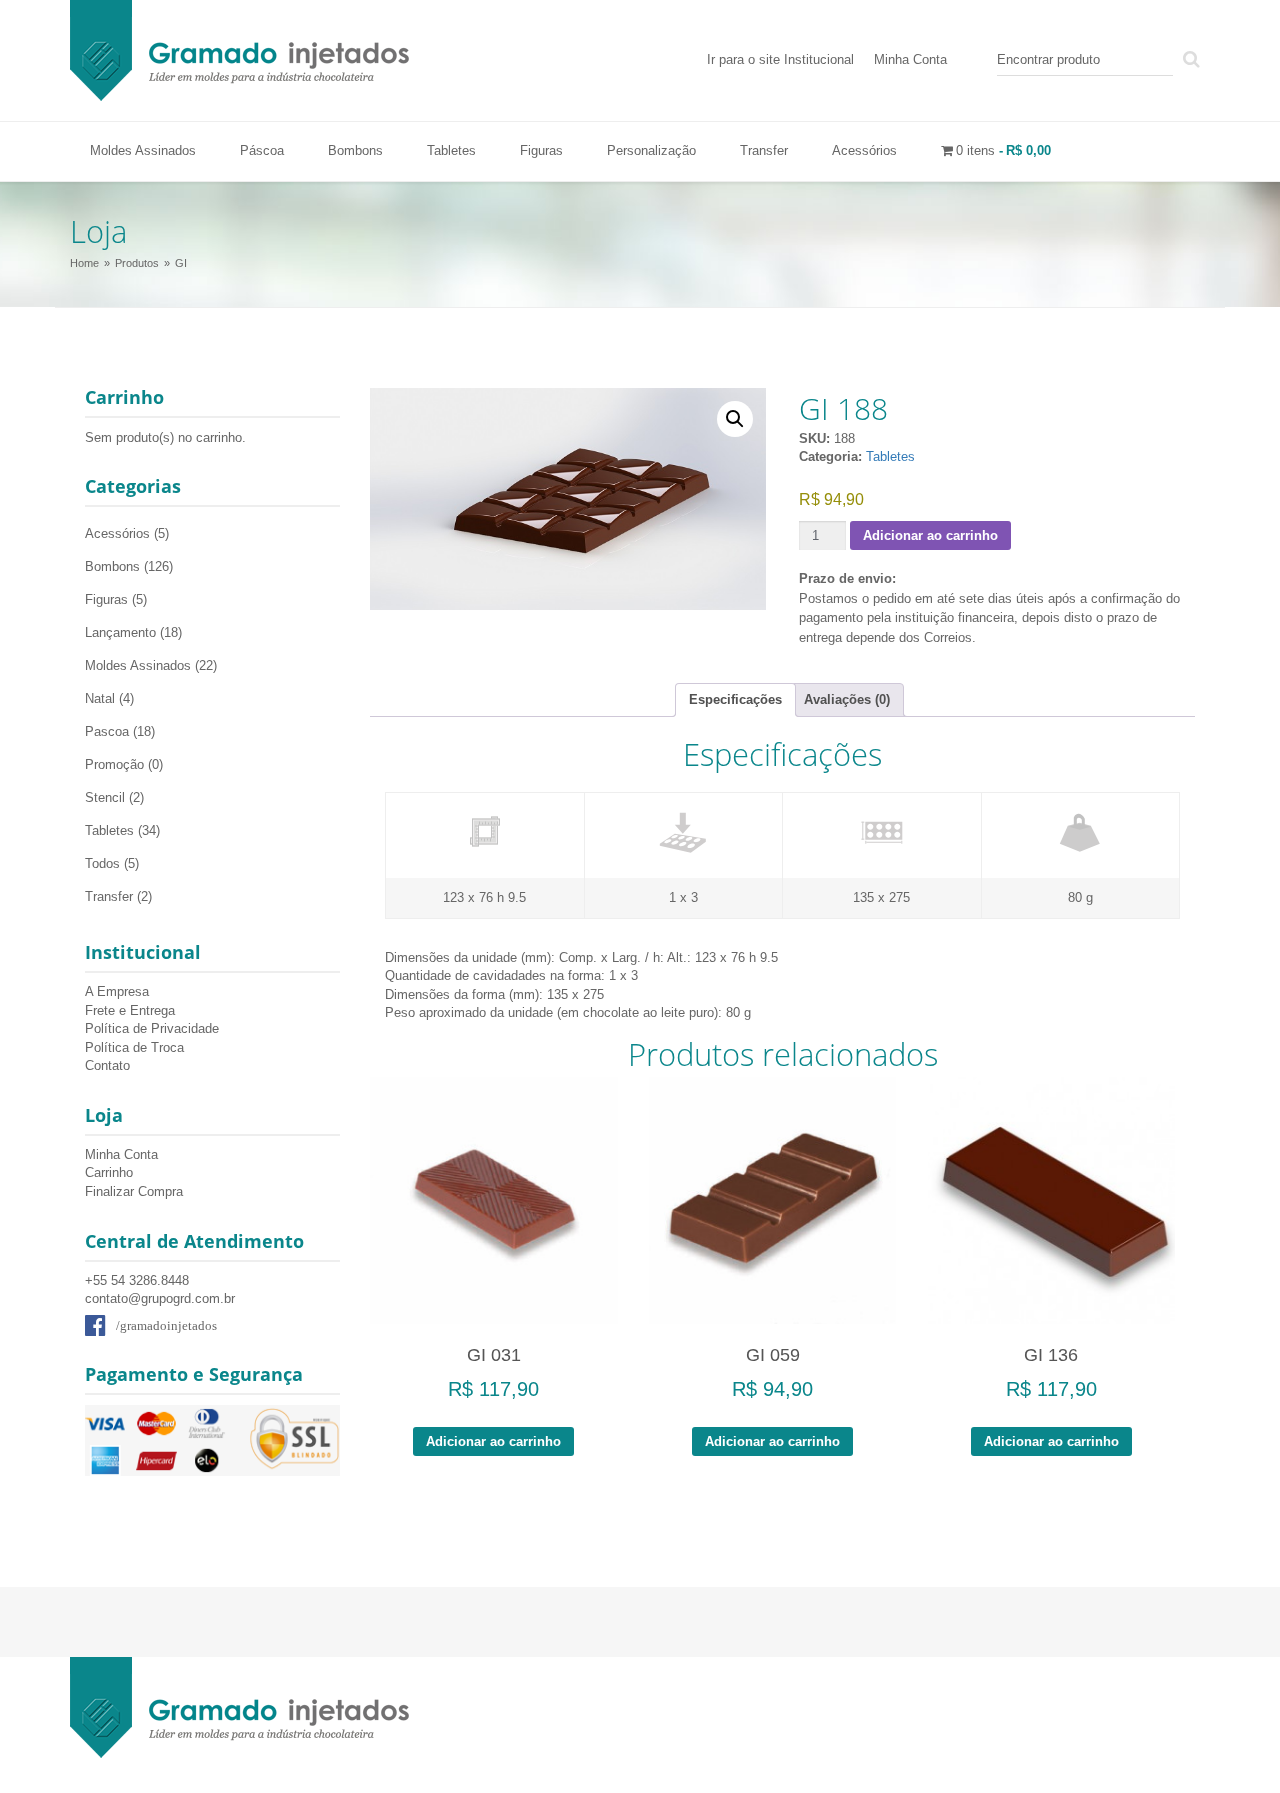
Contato (107, 1065)
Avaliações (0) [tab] (847, 699)
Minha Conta (910, 59)
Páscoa (262, 150)
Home (84, 263)
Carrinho (109, 1172)
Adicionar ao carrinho (930, 535)
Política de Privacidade (152, 1028)
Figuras (541, 150)
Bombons (355, 150)
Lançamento (120, 632)
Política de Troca (134, 1047)
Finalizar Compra (134, 1191)
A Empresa (117, 991)
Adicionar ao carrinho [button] (493, 1441)
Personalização (651, 150)
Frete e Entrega (130, 1010)
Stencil (105, 797)
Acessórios (864, 150)
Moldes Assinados (143, 150)
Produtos (137, 263)
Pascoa (107, 731)
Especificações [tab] (735, 699)
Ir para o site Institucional (780, 59)
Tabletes (451, 150)
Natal (100, 698)
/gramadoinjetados (166, 1325)
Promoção (114, 764)
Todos (102, 863)
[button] (735, 419)
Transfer (764, 150)
